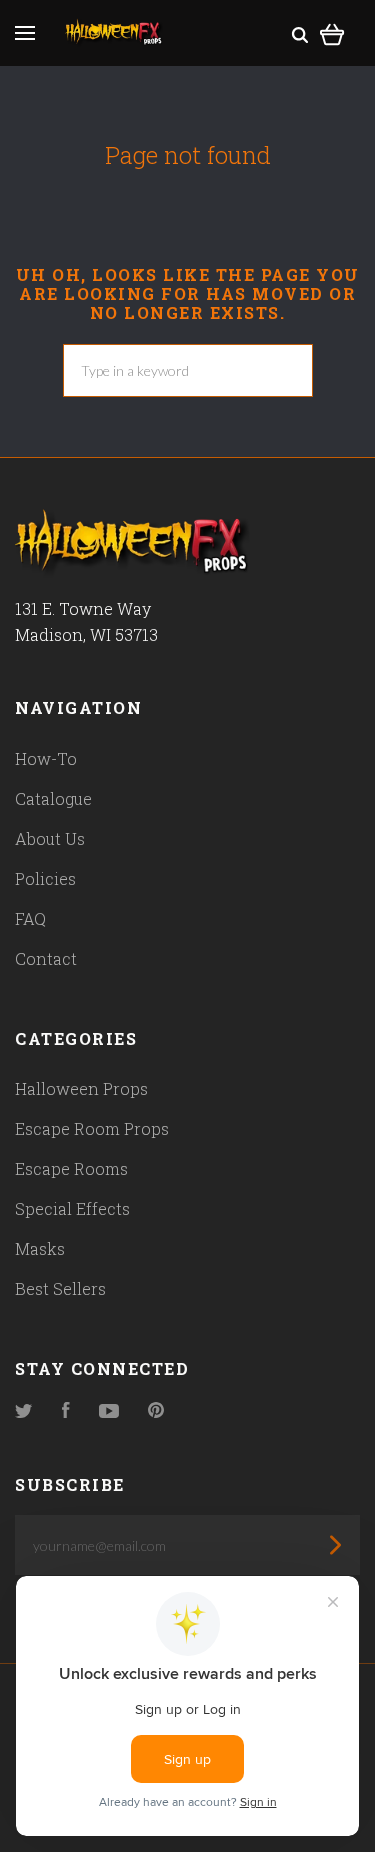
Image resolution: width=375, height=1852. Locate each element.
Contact (46, 958)
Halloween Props (81, 1088)
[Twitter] (24, 1411)
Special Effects (72, 1208)
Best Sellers (60, 1288)
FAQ (30, 918)
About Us (50, 838)
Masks (40, 1248)
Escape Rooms (71, 1168)
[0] (332, 31)
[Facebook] (66, 1411)
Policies (45, 878)
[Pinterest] (156, 1411)
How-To (46, 758)
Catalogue (53, 798)
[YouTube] (109, 1411)
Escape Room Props (92, 1128)
